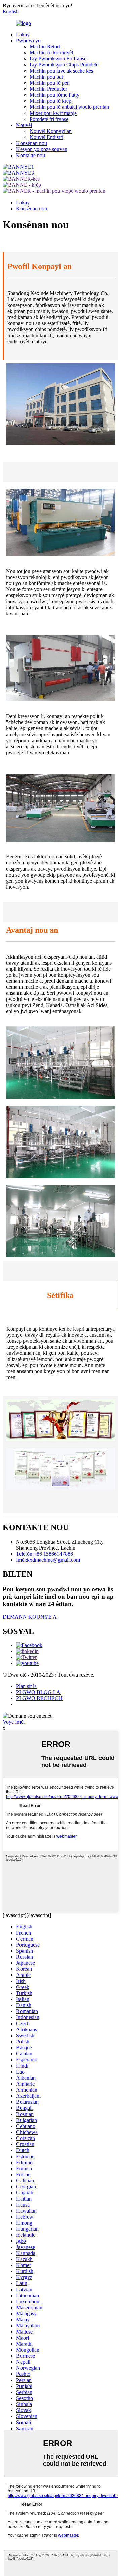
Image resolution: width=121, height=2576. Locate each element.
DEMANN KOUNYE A (30, 1617)
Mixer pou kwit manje (53, 113)
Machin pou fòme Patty (54, 95)
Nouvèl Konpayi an (51, 131)
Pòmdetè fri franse (49, 119)
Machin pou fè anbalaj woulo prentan (69, 107)
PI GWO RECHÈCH (39, 1698)
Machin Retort (45, 47)
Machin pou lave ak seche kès (61, 71)
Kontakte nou (31, 155)
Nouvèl (24, 125)
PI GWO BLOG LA (38, 1692)
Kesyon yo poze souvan (42, 149)
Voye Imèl (14, 1722)
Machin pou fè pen (50, 83)
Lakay (23, 34)
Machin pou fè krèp (50, 101)
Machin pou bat (46, 77)
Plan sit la (26, 1686)
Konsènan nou (32, 143)
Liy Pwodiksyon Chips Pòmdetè (64, 65)
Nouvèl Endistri (46, 137)
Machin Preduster (48, 89)
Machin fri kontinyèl (51, 53)
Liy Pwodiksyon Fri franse (58, 59)
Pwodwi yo (28, 40)
